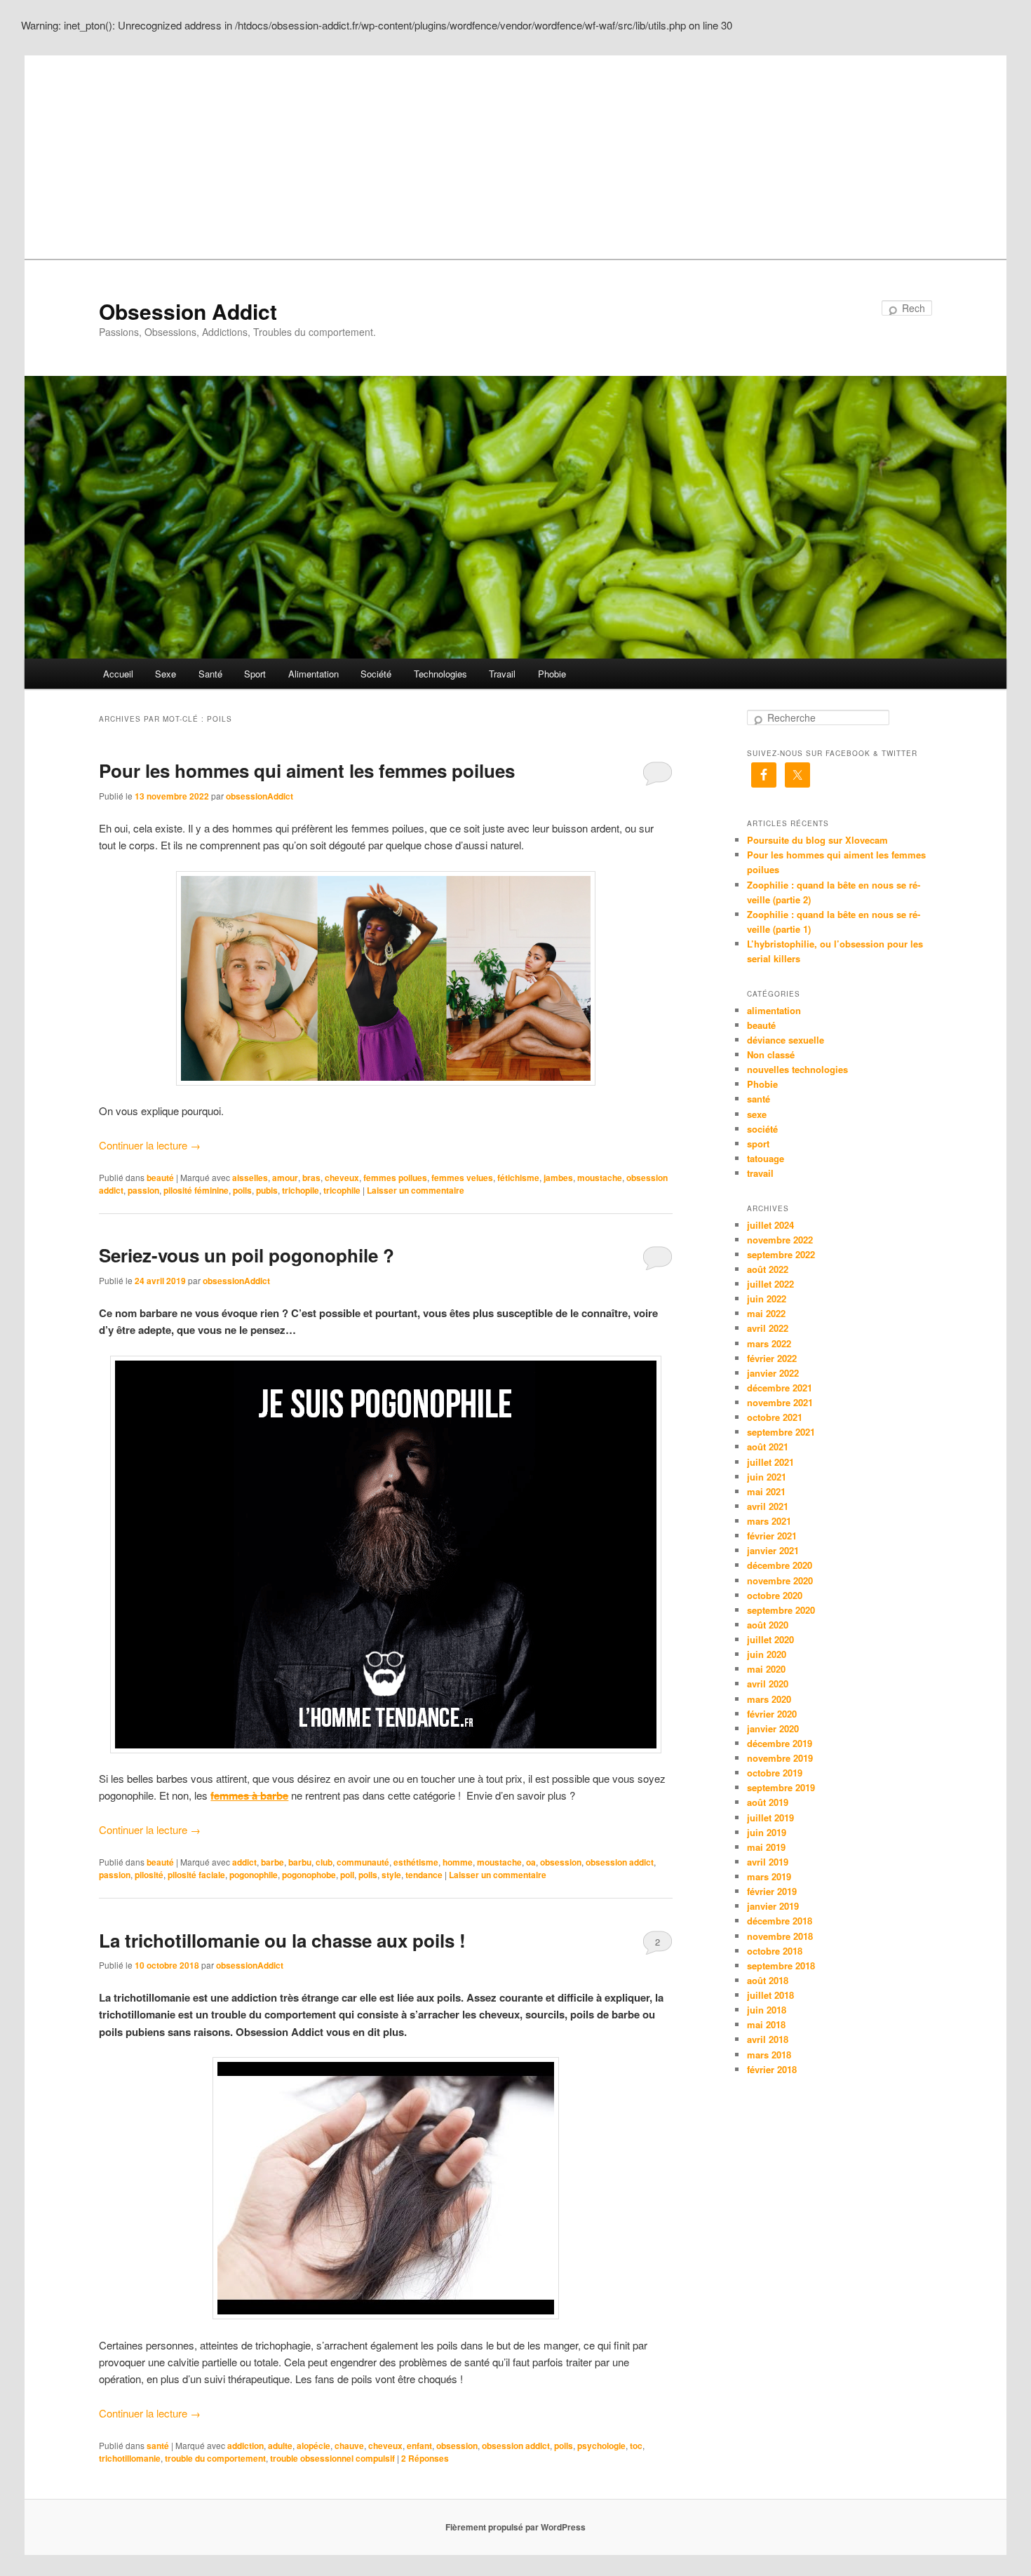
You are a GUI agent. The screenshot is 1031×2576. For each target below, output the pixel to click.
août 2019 (768, 1802)
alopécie (314, 2446)
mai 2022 (766, 1313)
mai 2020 (766, 1669)
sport (758, 1144)
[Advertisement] (515, 154)
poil (347, 1875)
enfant (419, 2446)
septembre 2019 (781, 1787)
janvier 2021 (773, 1550)
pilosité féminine (196, 1190)
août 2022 (768, 1269)
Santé (210, 674)
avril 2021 (768, 1506)
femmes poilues (395, 1178)
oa (531, 1862)
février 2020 (772, 1714)
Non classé (771, 1054)
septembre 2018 (781, 1965)
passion (143, 1190)
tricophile (342, 1190)
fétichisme (518, 1178)
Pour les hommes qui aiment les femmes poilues (307, 770)
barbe (272, 1862)
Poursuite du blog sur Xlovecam (817, 840)
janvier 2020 (773, 1728)
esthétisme (416, 1862)
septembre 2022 (781, 1254)
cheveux (342, 1178)
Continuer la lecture (150, 1145)
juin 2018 (767, 2010)
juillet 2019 (770, 1818)
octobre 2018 (775, 1951)
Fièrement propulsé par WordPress (515, 2527)
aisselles (250, 1178)
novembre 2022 (780, 1240)
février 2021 (772, 1536)
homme (458, 1862)
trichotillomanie (130, 2458)
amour (285, 1178)
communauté (363, 1862)
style (391, 1875)
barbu (300, 1862)
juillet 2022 (770, 1284)
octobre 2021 (775, 1417)
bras (311, 1178)
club (324, 1862)
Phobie (552, 674)
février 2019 (772, 1891)
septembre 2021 (781, 1432)
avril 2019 (768, 1862)
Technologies (440, 674)
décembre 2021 (780, 1388)
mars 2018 (769, 2055)
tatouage (766, 1158)
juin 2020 (767, 1654)
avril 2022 (768, 1328)
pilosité (149, 1875)
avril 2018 (768, 2039)
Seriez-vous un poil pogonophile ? (247, 1255)
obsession (561, 1862)
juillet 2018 (770, 1995)
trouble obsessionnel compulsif (332, 2458)
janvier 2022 (773, 1373)
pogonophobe (309, 1875)
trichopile (301, 1190)
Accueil (118, 674)
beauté (160, 1178)
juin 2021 (767, 1477)
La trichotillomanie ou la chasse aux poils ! (282, 1940)
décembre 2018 (780, 1921)
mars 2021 (769, 1521)
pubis (267, 1190)
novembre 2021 (780, 1402)
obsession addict (620, 1862)
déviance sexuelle (786, 1040)
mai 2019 (766, 1847)
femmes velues (462, 1178)
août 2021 (768, 1447)
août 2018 (768, 1980)
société (762, 1129)
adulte (280, 2446)
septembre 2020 (781, 1610)
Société (376, 674)
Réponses (425, 2458)
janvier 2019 (773, 1906)
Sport (255, 674)
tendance (424, 1875)
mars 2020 (769, 1699)
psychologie (601, 2446)
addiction (245, 2446)
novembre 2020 (780, 1580)
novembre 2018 (780, 1936)
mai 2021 (766, 1491)
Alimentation (314, 674)
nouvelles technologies (797, 1069)
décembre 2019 (780, 1743)
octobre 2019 (775, 1773)
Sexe (166, 674)
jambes (558, 1178)
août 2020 (768, 1625)
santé (158, 2446)
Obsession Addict (188, 311)
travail (760, 1173)
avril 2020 (768, 1684)
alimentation (774, 1010)
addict (244, 1862)
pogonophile (254, 1875)
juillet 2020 (770, 1639)
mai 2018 (766, 2024)
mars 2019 (769, 1876)
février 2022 (772, 1358)
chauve (349, 2446)
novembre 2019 (780, 1758)
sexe (757, 1114)
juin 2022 (767, 1299)
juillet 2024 (770, 1225)
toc (636, 2446)
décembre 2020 (780, 1565)
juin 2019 (767, 1832)
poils (242, 1190)
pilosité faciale (196, 1875)
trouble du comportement (215, 2458)
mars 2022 (769, 1343)
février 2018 (772, 2069)
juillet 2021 (770, 1462)
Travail (502, 674)
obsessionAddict (260, 796)
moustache (600, 1178)
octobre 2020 (775, 1595)
